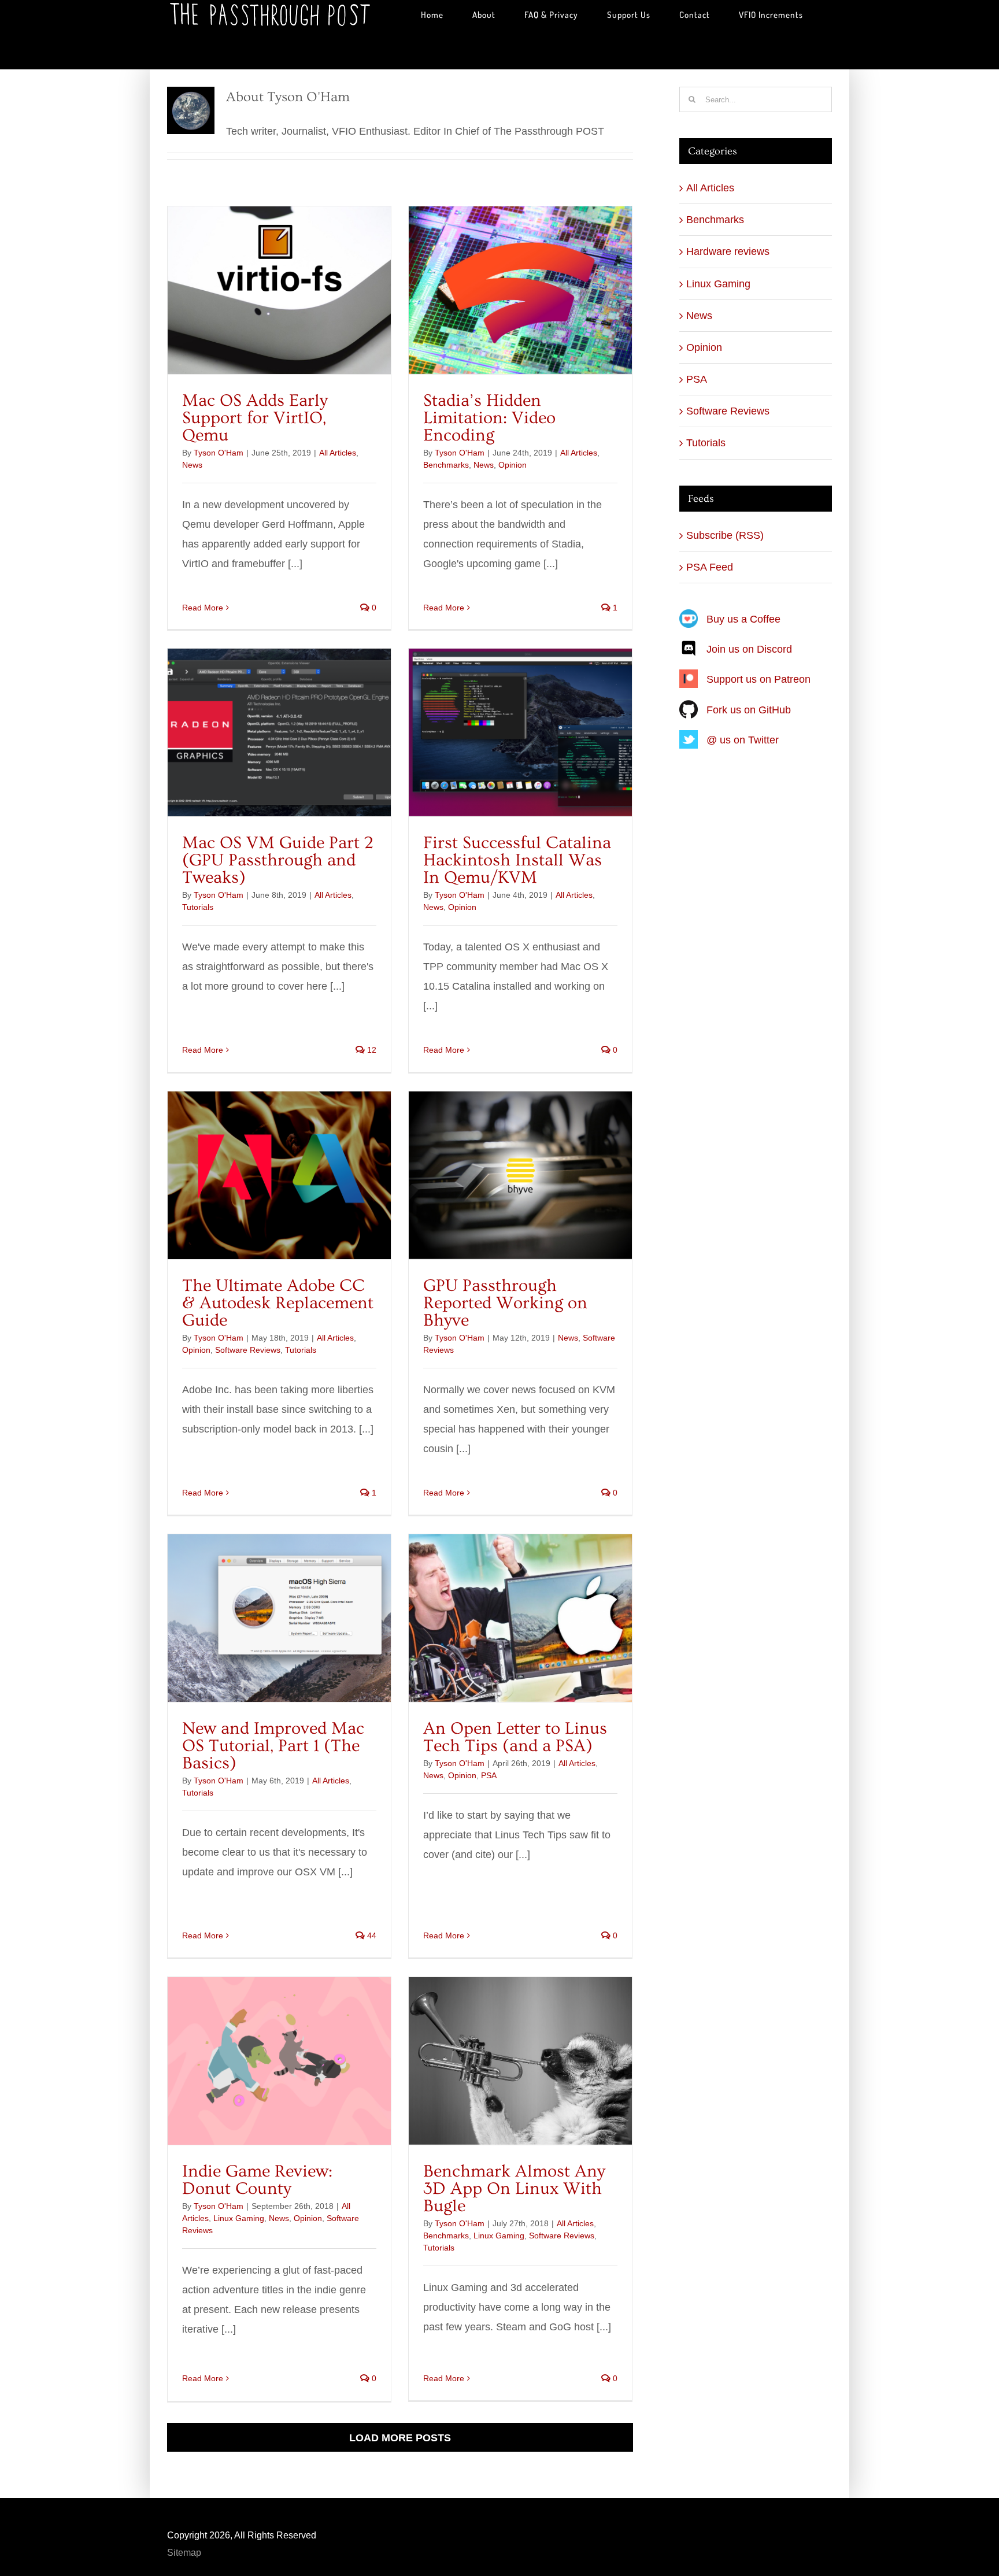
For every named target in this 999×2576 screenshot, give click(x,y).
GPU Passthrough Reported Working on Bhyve (505, 1303)
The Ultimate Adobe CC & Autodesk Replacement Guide (278, 1303)
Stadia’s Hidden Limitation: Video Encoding (489, 418)
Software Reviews (248, 1350)
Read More (203, 608)
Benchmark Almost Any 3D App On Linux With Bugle (514, 2189)
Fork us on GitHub (749, 710)
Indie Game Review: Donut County (257, 2180)
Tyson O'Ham (219, 453)
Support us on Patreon (758, 679)
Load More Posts (400, 2438)
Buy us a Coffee (743, 619)
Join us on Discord (749, 649)
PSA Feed (710, 567)
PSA (489, 1775)
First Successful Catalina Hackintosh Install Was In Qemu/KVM (517, 860)
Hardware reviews (728, 251)
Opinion (513, 465)
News (192, 465)
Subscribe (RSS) (725, 535)
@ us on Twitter (743, 740)
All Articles (338, 453)
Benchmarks (446, 465)
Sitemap (184, 2553)
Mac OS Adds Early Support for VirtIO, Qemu (255, 418)
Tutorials (198, 907)
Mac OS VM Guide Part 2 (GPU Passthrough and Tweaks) (278, 860)
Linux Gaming (239, 2218)
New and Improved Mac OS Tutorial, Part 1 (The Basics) (273, 1746)
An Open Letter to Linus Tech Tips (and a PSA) (515, 1737)
